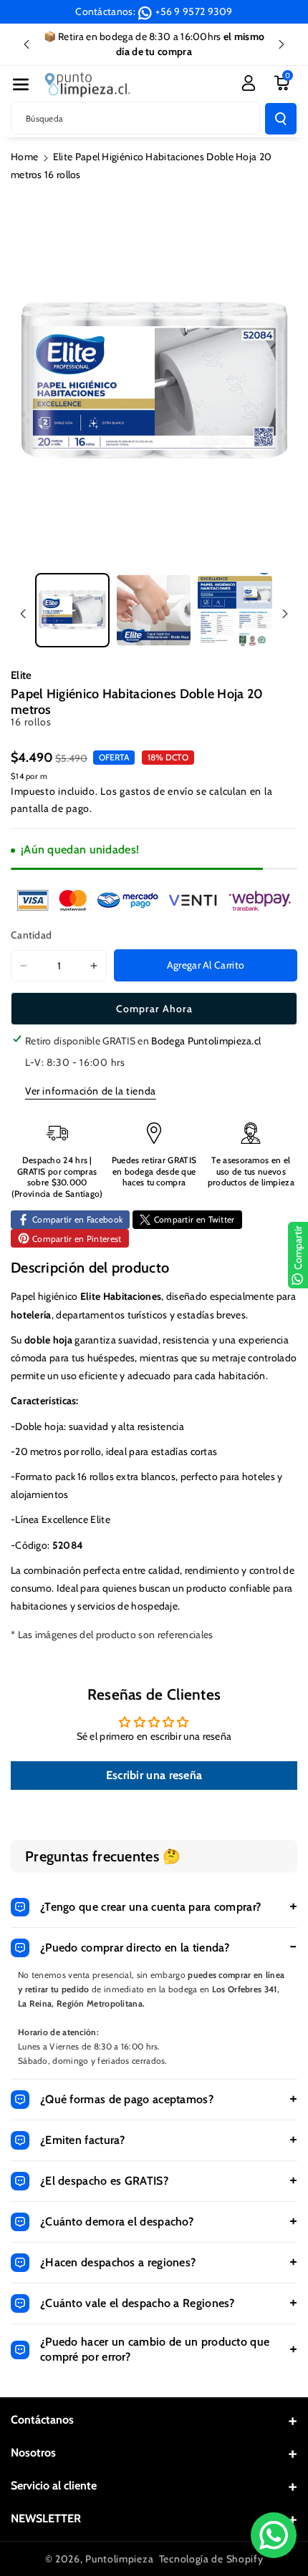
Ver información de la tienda (91, 1091)
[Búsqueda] (281, 119)
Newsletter (46, 2518)
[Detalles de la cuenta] (249, 83)
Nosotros (33, 2453)
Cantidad (31, 935)
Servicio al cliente (54, 2486)
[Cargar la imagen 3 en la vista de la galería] (235, 610)
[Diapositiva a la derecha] (285, 614)
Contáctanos (42, 2420)
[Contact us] (274, 2535)
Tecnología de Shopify (211, 2559)
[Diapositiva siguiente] (281, 44)
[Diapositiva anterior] (27, 44)
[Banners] (154, 900)
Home (24, 157)
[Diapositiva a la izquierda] (23, 614)
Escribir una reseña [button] (154, 1775)
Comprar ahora (154, 1009)
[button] (21, 84)
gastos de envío (157, 791)
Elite (21, 675)
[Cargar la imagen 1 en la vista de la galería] (72, 610)
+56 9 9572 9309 (194, 11)
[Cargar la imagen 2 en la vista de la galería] (154, 610)
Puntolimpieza (119, 2559)
